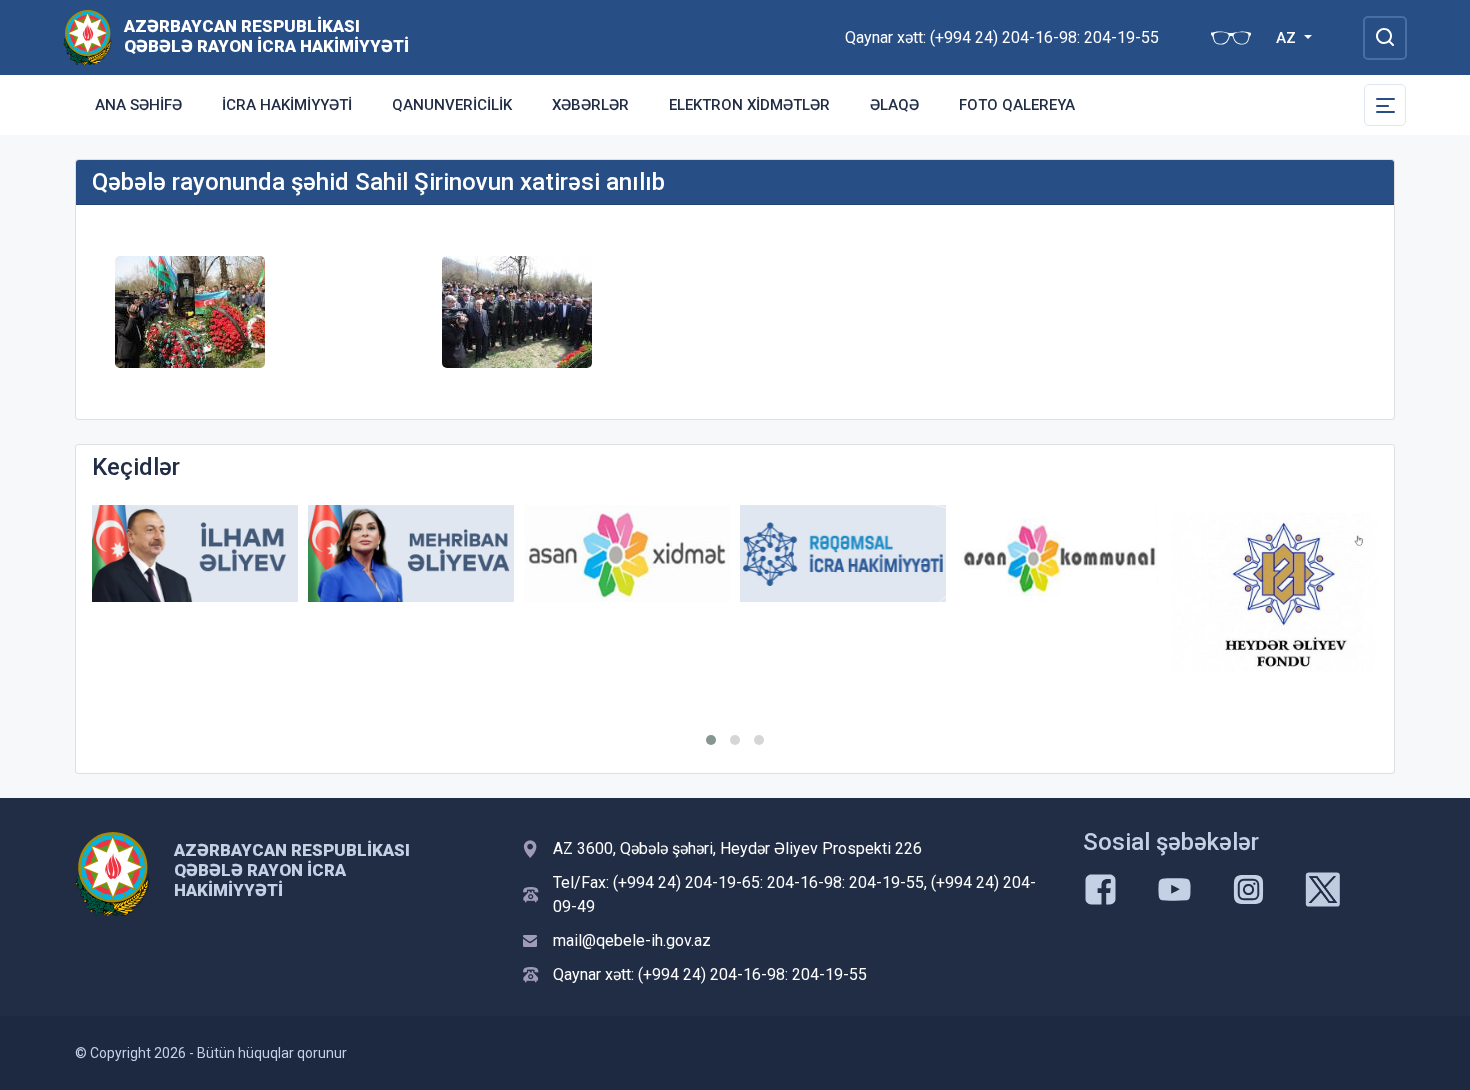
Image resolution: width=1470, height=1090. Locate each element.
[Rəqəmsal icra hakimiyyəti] (843, 553)
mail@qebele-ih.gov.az (632, 940)
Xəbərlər (590, 105)
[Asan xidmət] (627, 553)
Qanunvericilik (452, 105)
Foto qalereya (1017, 105)
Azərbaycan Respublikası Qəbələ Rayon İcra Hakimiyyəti (266, 36)
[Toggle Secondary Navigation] (1385, 105)
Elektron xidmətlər (749, 105)
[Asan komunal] (1059, 553)
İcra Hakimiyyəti (287, 105)
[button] (711, 740)
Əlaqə (894, 105)
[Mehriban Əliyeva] (411, 553)
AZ (1288, 38)
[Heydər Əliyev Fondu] (1275, 592)
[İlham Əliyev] (195, 553)
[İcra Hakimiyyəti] (87, 36)
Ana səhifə (138, 105)
